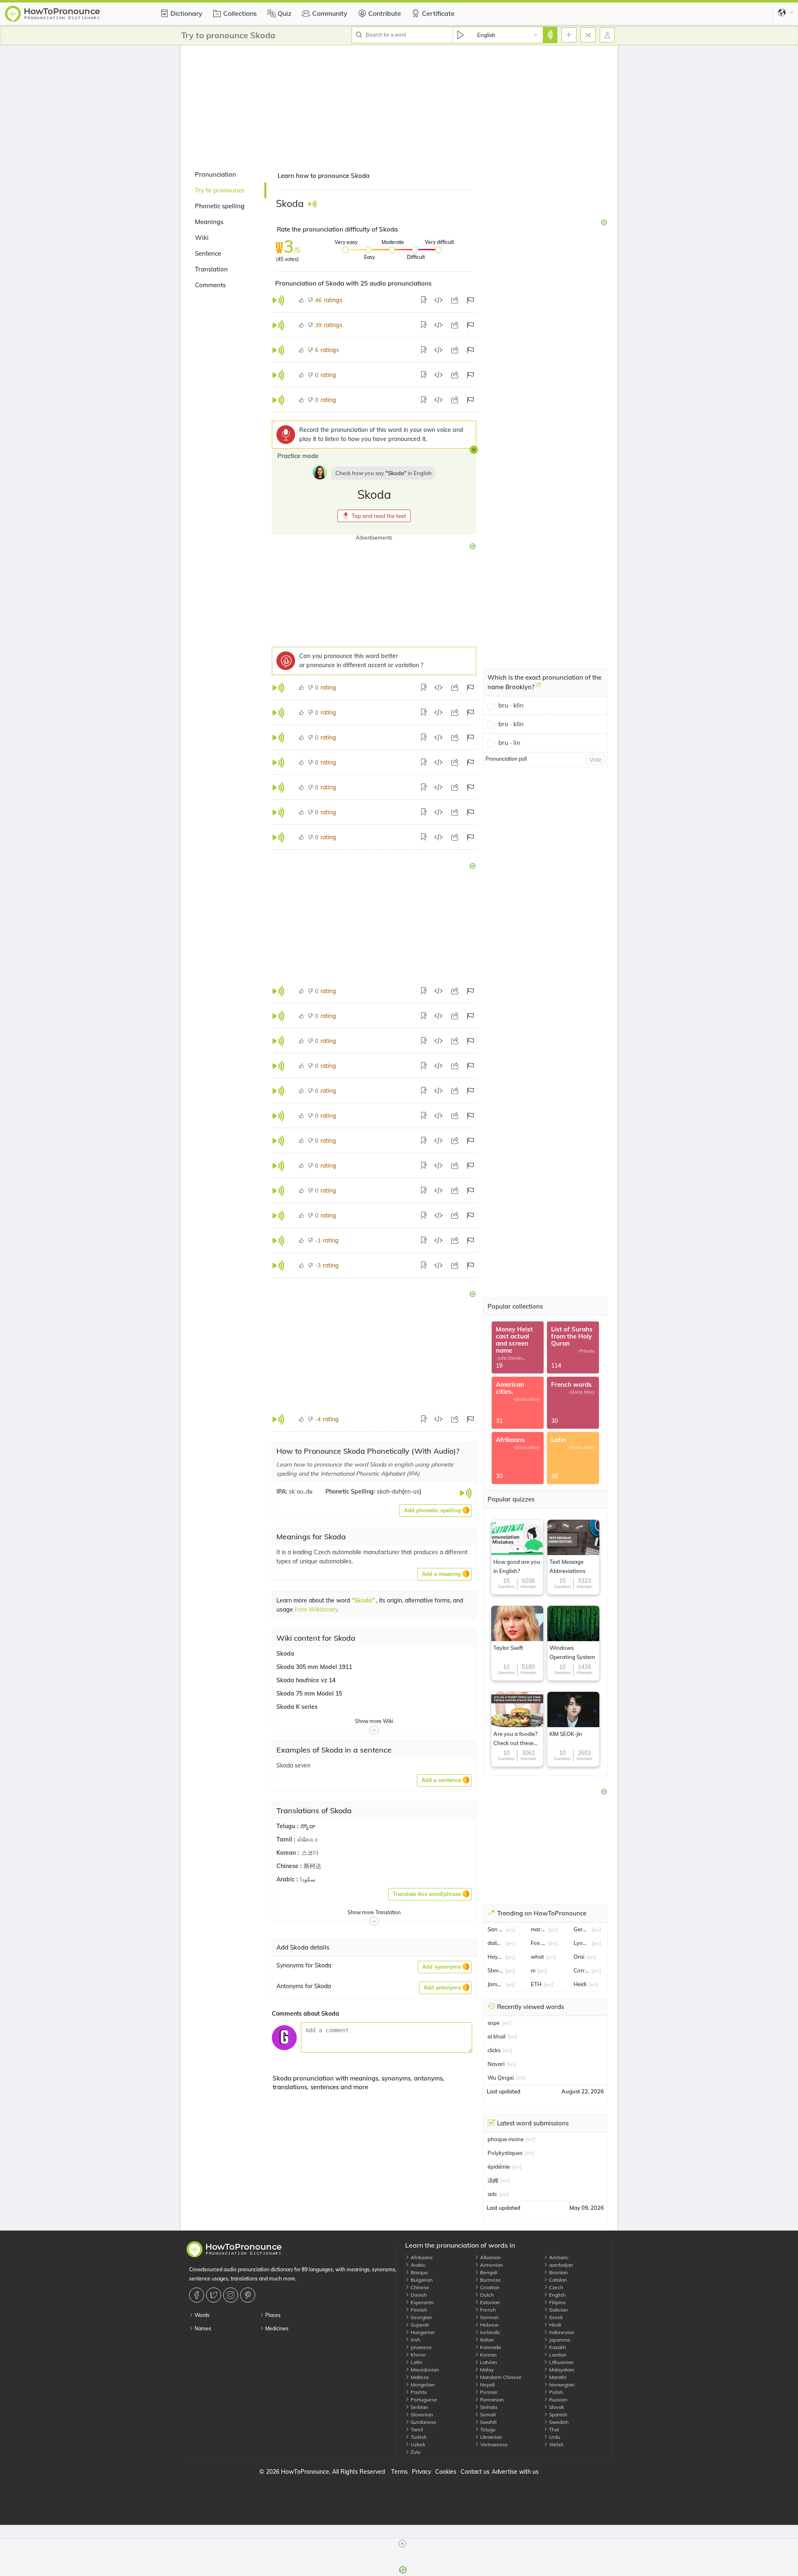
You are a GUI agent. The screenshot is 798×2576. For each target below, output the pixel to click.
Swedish (558, 2422)
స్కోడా (308, 1827)
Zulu (415, 2452)
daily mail (495, 1943)
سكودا (308, 1880)
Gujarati (419, 2325)
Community (330, 13)
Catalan (557, 2280)
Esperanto (422, 2302)
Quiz (284, 13)
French (487, 2310)
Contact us (475, 2472)
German (489, 2317)
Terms (399, 2472)
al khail (496, 2036)
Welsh (556, 2444)
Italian (486, 2340)
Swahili (488, 2422)
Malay (486, 2370)
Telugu (487, 2429)
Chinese (419, 2287)
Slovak (556, 2407)
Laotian (557, 2355)
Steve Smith (495, 1970)
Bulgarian (421, 2280)
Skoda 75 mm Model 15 (309, 1694)
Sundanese (423, 2422)
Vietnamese (493, 2444)
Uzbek (417, 2444)
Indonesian (561, 2332)
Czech (555, 2287)
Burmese (490, 2280)
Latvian (488, 2362)
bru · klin (511, 705)
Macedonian (424, 2370)
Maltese (419, 2377)
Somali (487, 2415)
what (537, 1957)
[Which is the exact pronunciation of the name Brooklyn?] (539, 688)
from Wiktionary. (317, 1610)
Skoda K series (297, 1708)
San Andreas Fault (495, 1929)
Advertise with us (515, 2472)
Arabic (417, 2265)
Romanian (491, 2400)
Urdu (554, 2437)
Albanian (490, 2257)
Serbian (419, 2407)
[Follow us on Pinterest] (249, 2295)
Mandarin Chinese (500, 2377)
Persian (488, 2392)
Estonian (489, 2302)
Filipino (557, 2302)
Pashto (418, 2392)
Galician (558, 2310)
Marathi (557, 2377)
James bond (495, 1984)
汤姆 (493, 2180)
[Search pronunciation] (550, 35)
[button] (374, 516)
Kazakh (557, 2347)
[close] (402, 2544)
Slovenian (421, 2415)
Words (201, 2315)
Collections (240, 13)
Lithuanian (561, 2362)
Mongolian (422, 2385)
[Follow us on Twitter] (215, 2295)
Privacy (421, 2472)
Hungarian (422, 2332)
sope (494, 2023)
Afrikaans (421, 2257)
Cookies (446, 2472)
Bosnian (558, 2272)
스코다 (310, 1854)
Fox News (539, 1943)
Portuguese (423, 2400)
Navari (496, 2064)
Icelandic (490, 2332)
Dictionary (186, 13)
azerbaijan (560, 2265)
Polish (555, 2392)
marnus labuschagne (539, 1929)
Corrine (581, 1970)
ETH (536, 1984)
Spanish (558, 2415)
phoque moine (506, 2139)
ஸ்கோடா (308, 1840)
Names (202, 2328)
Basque (419, 2272)
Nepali (487, 2385)
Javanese (421, 2347)
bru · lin (509, 743)
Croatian (489, 2287)
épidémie (499, 2167)
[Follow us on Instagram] (232, 2295)
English (557, 2295)
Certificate (438, 13)
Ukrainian (490, 2437)
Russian (558, 2400)
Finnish (418, 2310)
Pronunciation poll (506, 759)
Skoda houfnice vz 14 (306, 1681)
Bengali (488, 2272)
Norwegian (561, 2385)
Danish (418, 2295)
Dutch (486, 2295)
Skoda (285, 1654)
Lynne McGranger (581, 1943)
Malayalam (561, 2370)
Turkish (418, 2437)
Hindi (554, 2325)
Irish (415, 2340)
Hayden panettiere (495, 1957)
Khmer (418, 2355)
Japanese (559, 2340)
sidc (492, 2194)
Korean (488, 2355)
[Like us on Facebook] (198, 2295)
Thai (553, 2429)
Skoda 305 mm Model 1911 (314, 1668)
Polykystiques (505, 2153)
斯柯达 (313, 1867)
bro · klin (511, 724)
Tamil (416, 2429)
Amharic (558, 2257)
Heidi (580, 1984)
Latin (416, 2362)
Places (272, 2315)
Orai (579, 1957)
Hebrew (489, 2325)
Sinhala (488, 2407)
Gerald (581, 1929)
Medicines (276, 2328)
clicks (494, 2050)
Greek (555, 2317)
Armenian (491, 2265)
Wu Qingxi (501, 2078)
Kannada (490, 2347)
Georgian (421, 2317)
